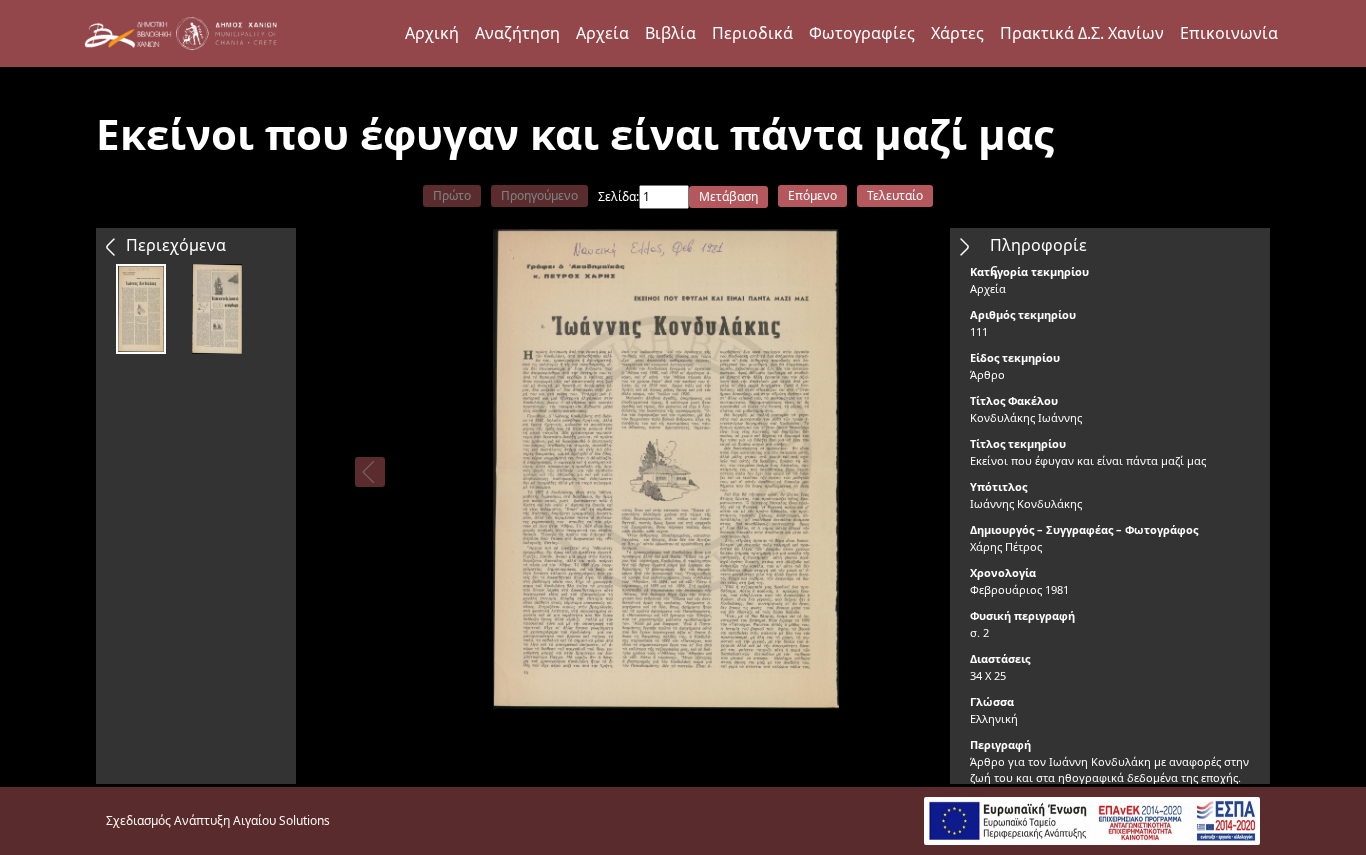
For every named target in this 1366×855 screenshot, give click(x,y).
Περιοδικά (752, 33)
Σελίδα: (618, 196)
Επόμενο (812, 195)
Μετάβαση (728, 196)
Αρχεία (602, 33)
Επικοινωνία (1229, 33)
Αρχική (432, 33)
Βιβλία (670, 33)
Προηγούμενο (539, 195)
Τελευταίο (895, 195)
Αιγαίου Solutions (281, 820)
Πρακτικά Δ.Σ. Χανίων (1082, 33)
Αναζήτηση (517, 33)
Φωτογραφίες (862, 33)
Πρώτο (452, 195)
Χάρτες (957, 33)
